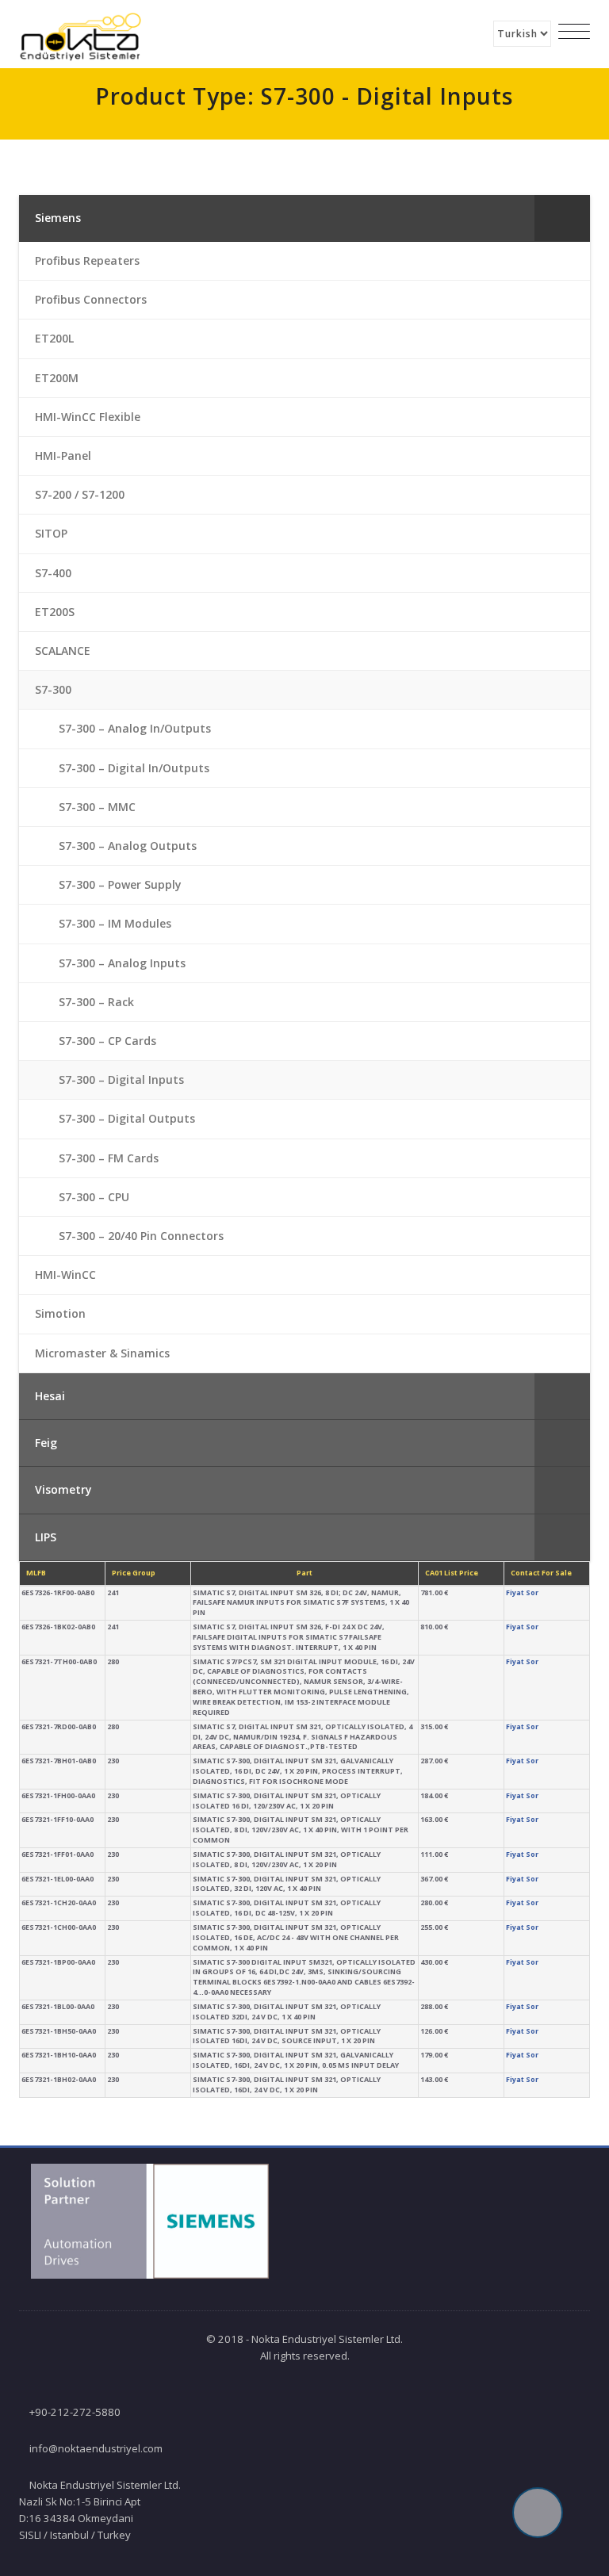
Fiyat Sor (522, 1592)
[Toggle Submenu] (562, 218)
